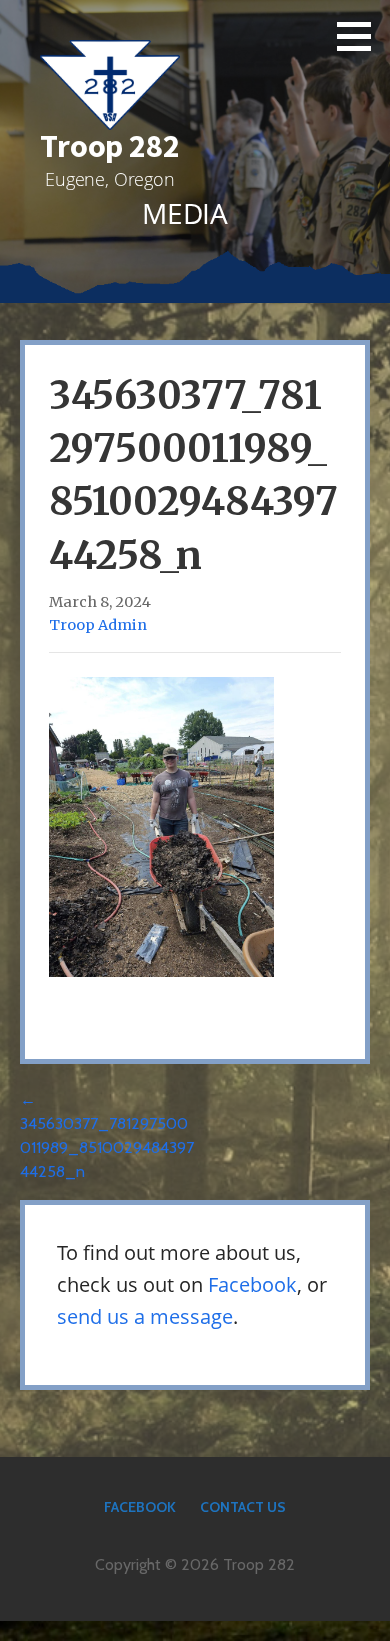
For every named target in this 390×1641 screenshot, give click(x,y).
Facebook (252, 1284)
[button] (361, 36)
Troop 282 (110, 146)
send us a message (145, 1316)
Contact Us (243, 1507)
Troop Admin (98, 625)
